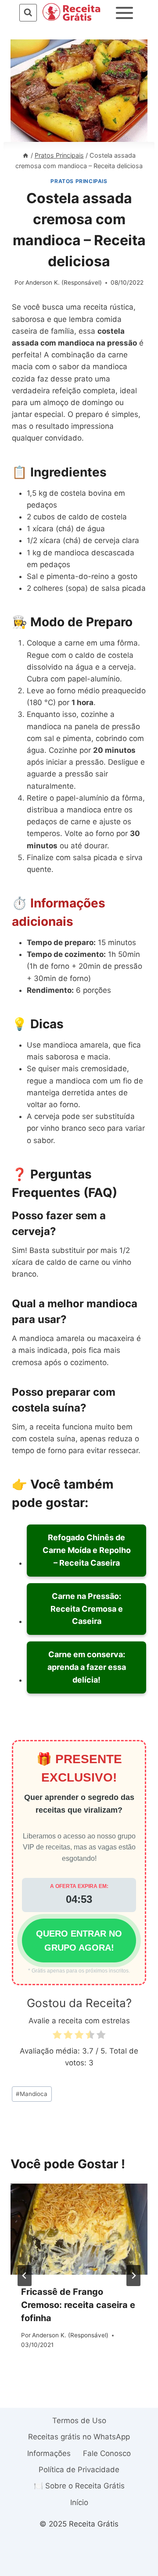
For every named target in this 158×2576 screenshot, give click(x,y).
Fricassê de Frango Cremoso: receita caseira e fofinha (78, 2305)
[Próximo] (133, 2276)
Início (79, 2502)
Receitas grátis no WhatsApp (79, 2437)
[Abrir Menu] (125, 13)
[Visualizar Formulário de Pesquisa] (28, 12)
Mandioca (32, 2094)
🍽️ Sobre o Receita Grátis (79, 2486)
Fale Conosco (107, 2453)
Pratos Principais (79, 181)
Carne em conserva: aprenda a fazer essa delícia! (87, 1667)
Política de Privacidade (79, 2470)
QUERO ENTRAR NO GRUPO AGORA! (79, 1941)
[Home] (25, 155)
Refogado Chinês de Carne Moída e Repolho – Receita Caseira (87, 1550)
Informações (49, 2453)
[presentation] (79, 2229)
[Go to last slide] (25, 2276)
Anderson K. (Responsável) (64, 282)
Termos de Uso (79, 2421)
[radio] (57, 2036)
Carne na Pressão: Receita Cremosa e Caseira (87, 1609)
